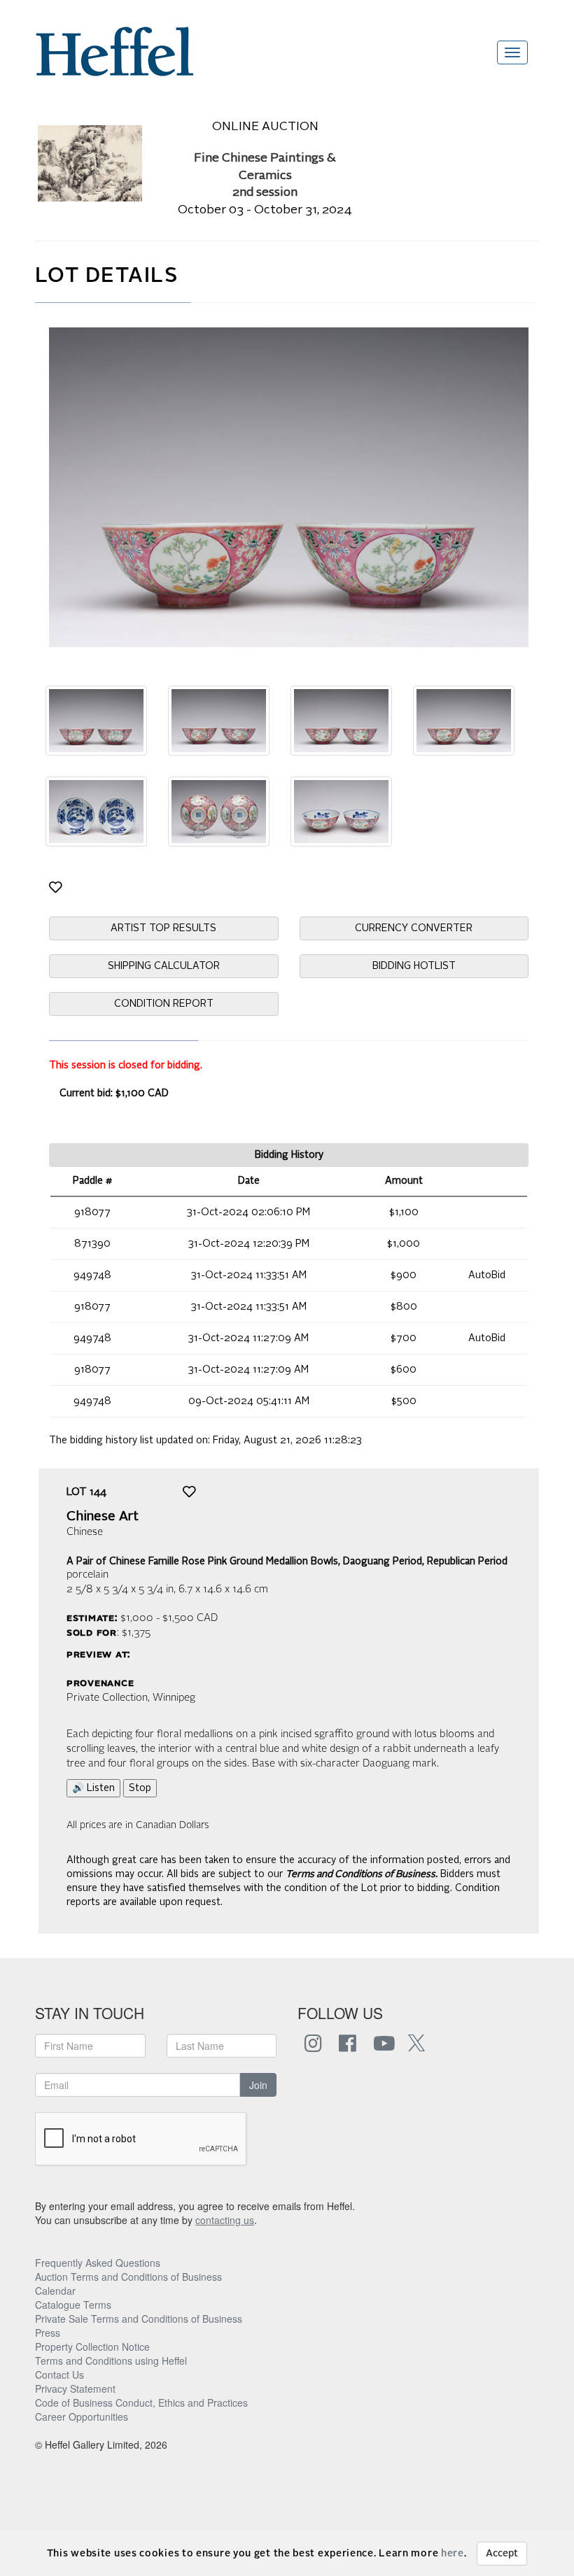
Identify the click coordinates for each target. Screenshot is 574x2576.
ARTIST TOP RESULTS (163, 928)
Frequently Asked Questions (98, 2263)
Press (48, 2333)
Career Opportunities (82, 2416)
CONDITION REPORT (164, 1004)
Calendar (55, 2291)
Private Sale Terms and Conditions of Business (139, 2319)
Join (258, 2085)
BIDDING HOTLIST (414, 966)
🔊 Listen (93, 1788)
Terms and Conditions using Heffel (111, 2361)
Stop (140, 1788)
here (453, 2554)
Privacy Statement (75, 2389)
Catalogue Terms (73, 2305)
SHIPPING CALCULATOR (164, 966)
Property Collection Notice (92, 2347)
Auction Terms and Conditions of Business (128, 2277)
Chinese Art (103, 1517)
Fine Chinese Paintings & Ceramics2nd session (265, 176)
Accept (502, 2554)
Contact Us (59, 2375)
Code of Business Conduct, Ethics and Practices (141, 2402)
